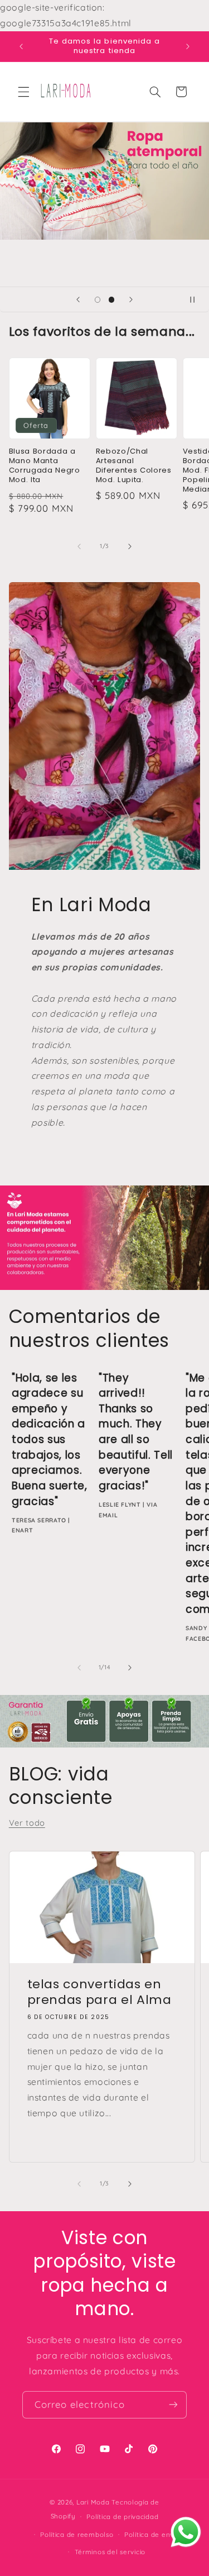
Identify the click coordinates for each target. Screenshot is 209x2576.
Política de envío (152, 2534)
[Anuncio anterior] (21, 46)
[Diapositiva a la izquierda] (79, 546)
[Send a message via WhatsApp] (186, 2532)
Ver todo (27, 1823)
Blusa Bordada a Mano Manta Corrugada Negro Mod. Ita (45, 466)
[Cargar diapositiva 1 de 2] (97, 300)
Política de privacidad (122, 2517)
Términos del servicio (110, 2552)
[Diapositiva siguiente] (131, 299)
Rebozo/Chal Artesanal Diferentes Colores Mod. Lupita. (134, 466)
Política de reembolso (77, 2534)
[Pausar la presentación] (197, 299)
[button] (23, 92)
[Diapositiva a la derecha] (130, 546)
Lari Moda (93, 2502)
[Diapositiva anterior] (78, 299)
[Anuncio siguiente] (188, 46)
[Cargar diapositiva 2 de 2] (112, 300)
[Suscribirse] (173, 2405)
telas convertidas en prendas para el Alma (99, 1992)
